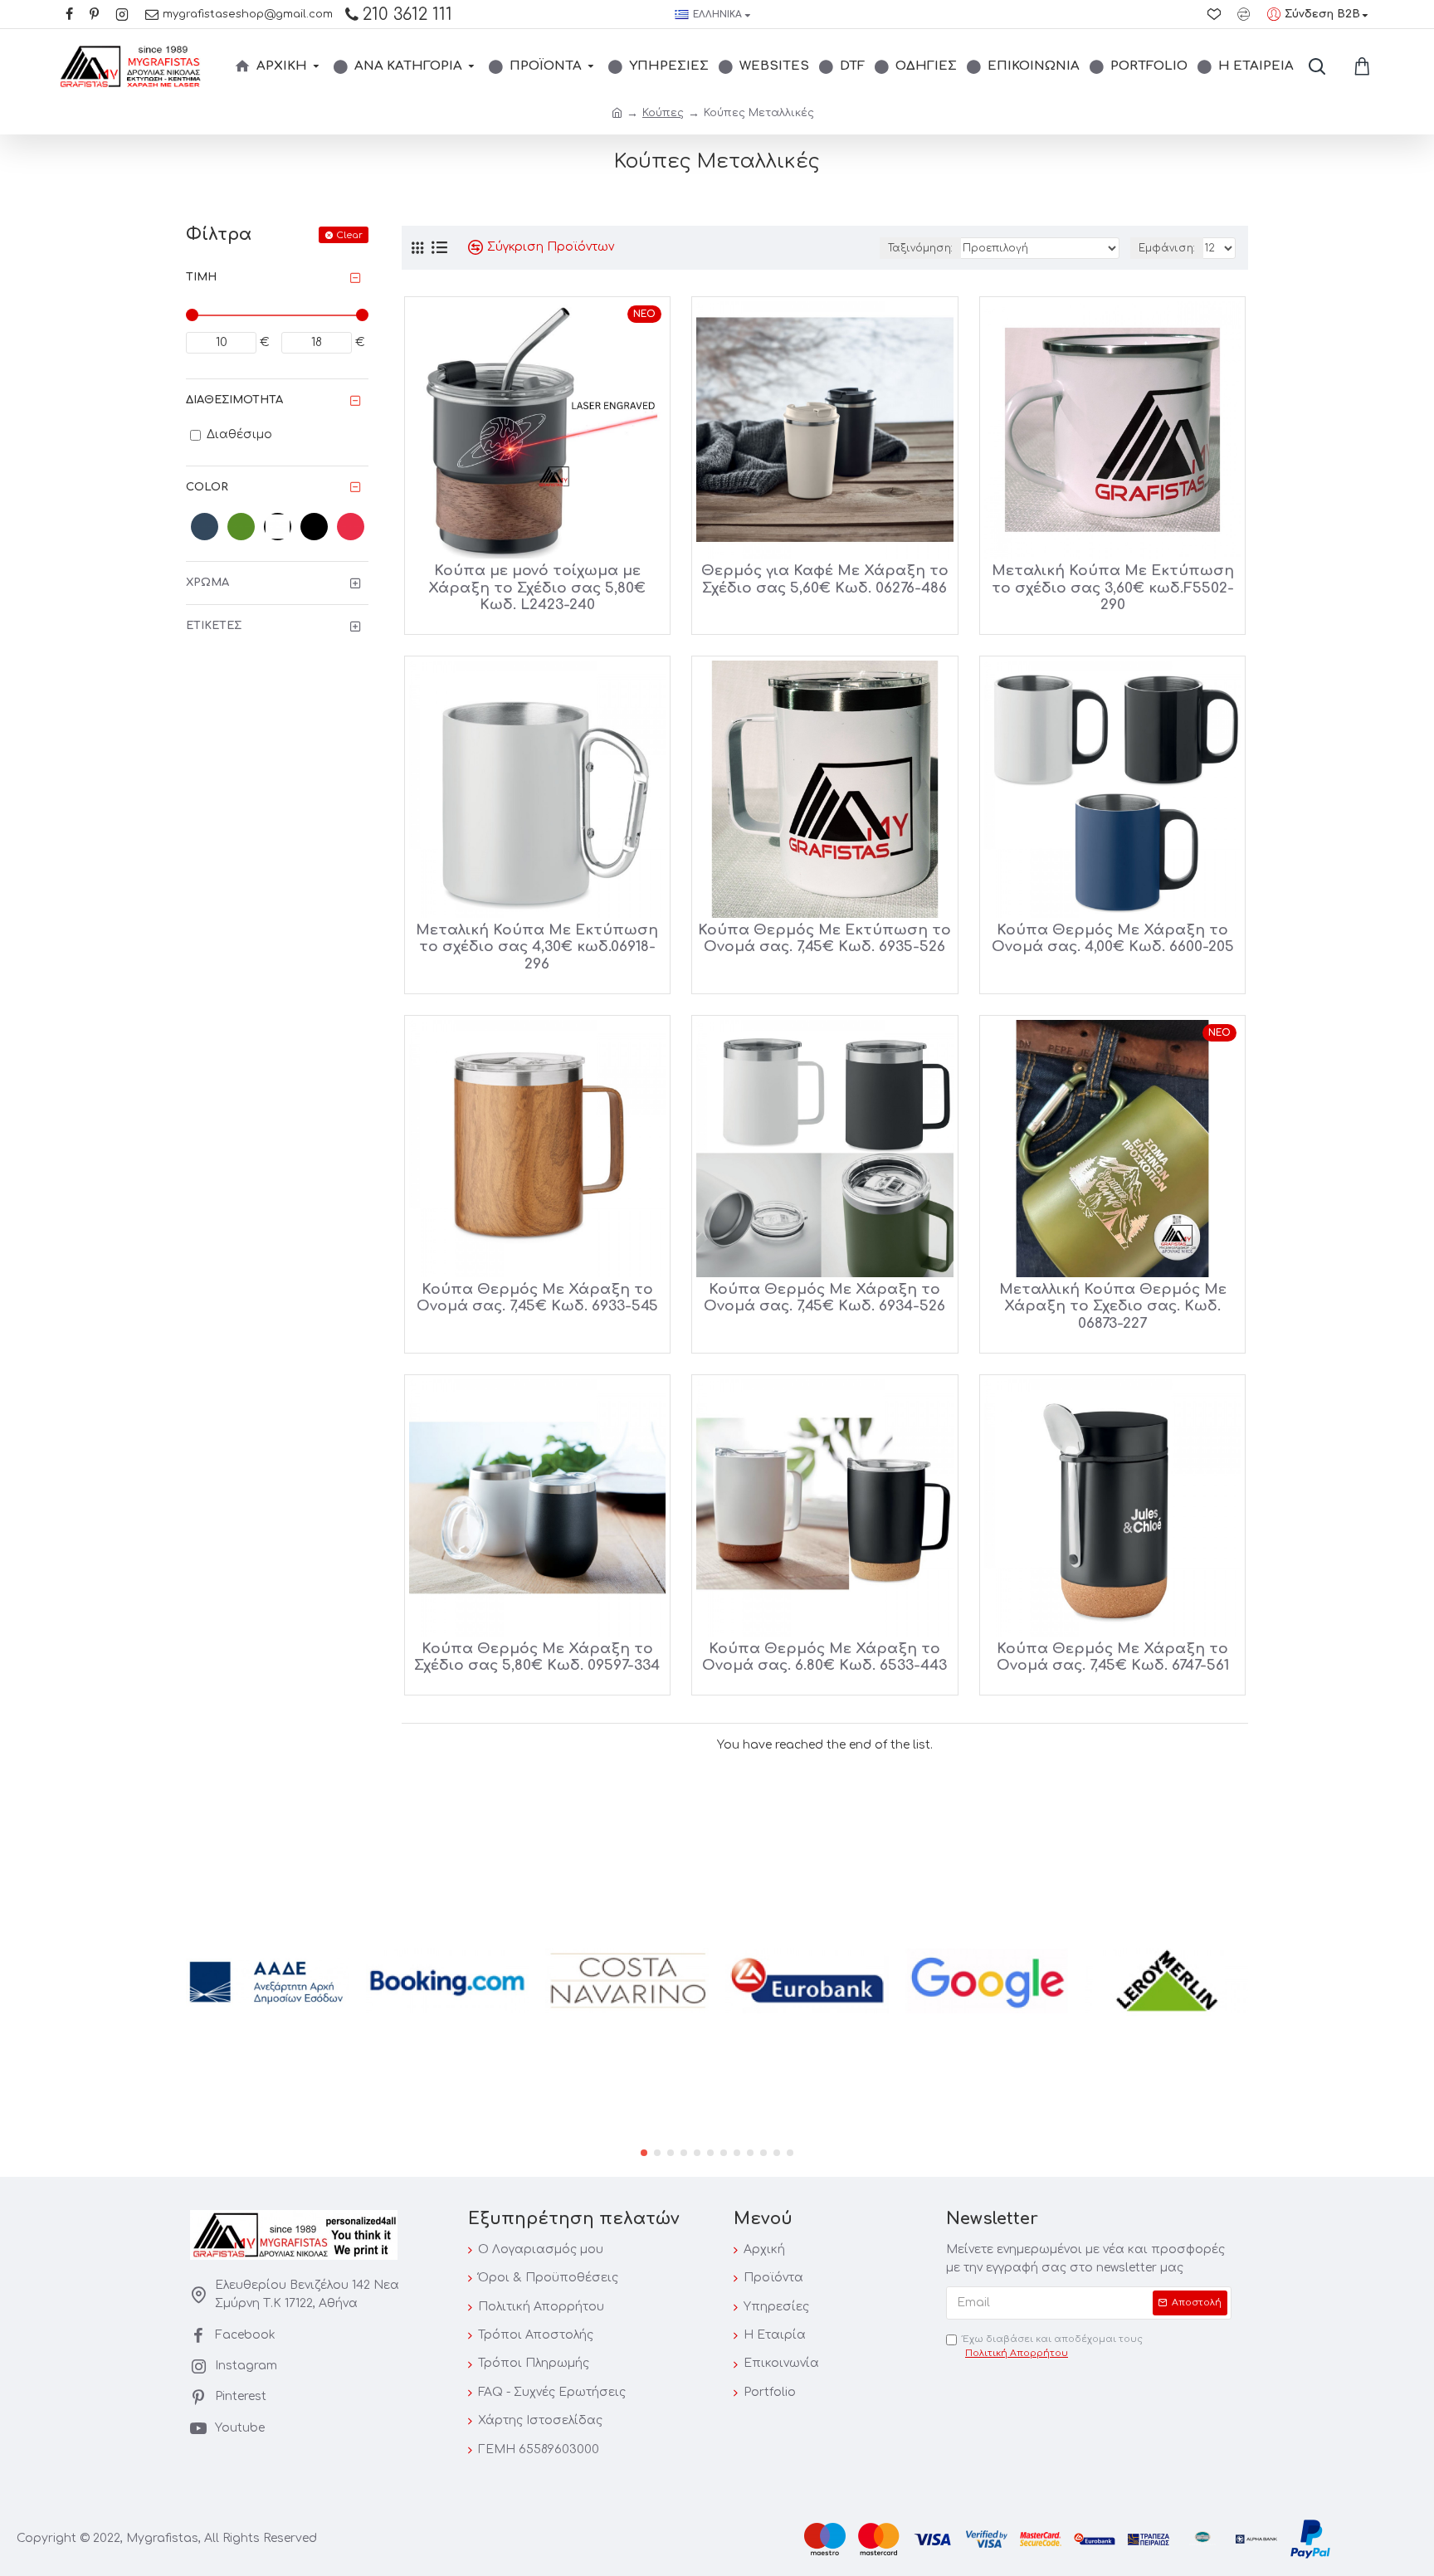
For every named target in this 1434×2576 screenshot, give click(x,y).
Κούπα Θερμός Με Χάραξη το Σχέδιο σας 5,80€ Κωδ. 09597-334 (537, 1657)
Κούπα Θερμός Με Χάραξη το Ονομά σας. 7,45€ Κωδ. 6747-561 (1113, 1657)
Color (207, 487)
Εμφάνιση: (1167, 248)
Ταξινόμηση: (920, 248)
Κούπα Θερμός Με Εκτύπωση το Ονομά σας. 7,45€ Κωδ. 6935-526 (824, 938)
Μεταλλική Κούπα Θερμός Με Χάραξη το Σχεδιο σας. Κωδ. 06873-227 (1113, 1306)
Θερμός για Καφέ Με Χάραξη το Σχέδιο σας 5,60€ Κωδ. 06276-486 (825, 579)
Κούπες (663, 113)
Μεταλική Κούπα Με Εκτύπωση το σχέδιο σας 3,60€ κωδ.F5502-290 (1113, 588)
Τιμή (201, 277)
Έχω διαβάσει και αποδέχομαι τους (1053, 2347)
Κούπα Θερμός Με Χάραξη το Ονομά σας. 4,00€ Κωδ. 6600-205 (1113, 938)
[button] (644, 2153)
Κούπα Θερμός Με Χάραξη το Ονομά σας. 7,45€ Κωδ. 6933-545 (537, 1298)
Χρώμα (207, 583)
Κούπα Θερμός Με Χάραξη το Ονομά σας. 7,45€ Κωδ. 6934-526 (824, 1298)
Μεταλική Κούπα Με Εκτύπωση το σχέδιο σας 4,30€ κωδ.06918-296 (537, 947)
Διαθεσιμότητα (234, 400)
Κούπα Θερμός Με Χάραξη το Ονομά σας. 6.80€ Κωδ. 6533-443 (824, 1657)
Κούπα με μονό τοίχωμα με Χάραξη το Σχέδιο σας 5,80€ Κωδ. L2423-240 (537, 588)
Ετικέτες (214, 626)
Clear (349, 235)
